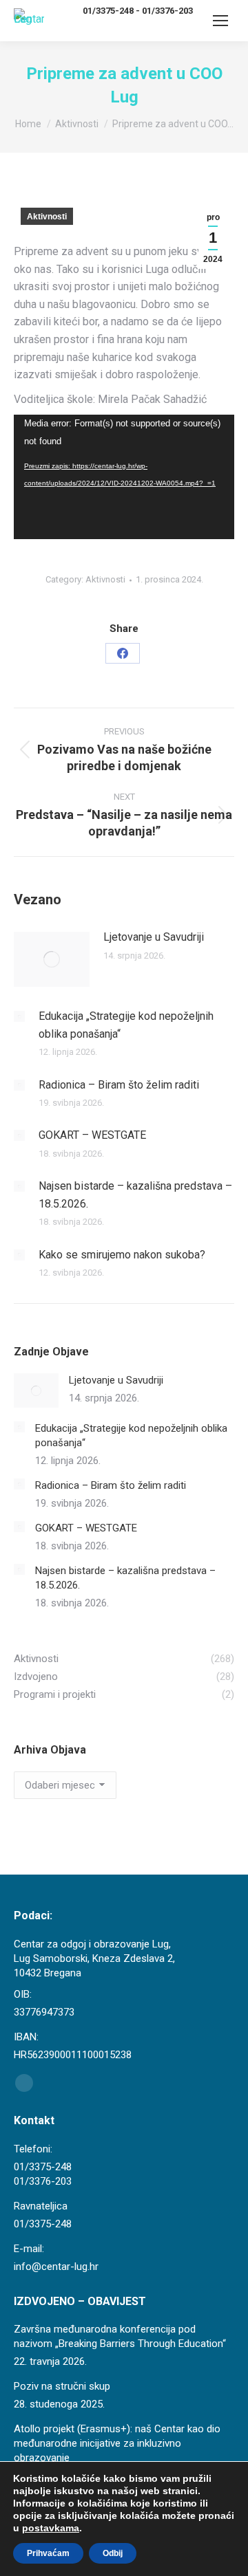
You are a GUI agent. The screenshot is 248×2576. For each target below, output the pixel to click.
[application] (124, 477)
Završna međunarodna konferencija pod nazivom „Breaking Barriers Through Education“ (120, 2336)
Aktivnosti (47, 217)
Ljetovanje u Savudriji (154, 937)
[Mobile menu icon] (220, 21)
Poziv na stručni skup (62, 2386)
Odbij (113, 2553)
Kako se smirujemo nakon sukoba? (122, 1255)
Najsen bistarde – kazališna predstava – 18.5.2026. (135, 1195)
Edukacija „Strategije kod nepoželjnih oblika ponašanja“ (126, 1025)
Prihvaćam (48, 2553)
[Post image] (52, 959)
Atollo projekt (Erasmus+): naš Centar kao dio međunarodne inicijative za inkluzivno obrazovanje (117, 2443)
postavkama (51, 2528)
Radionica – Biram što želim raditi (119, 1085)
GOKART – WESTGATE (92, 1135)
